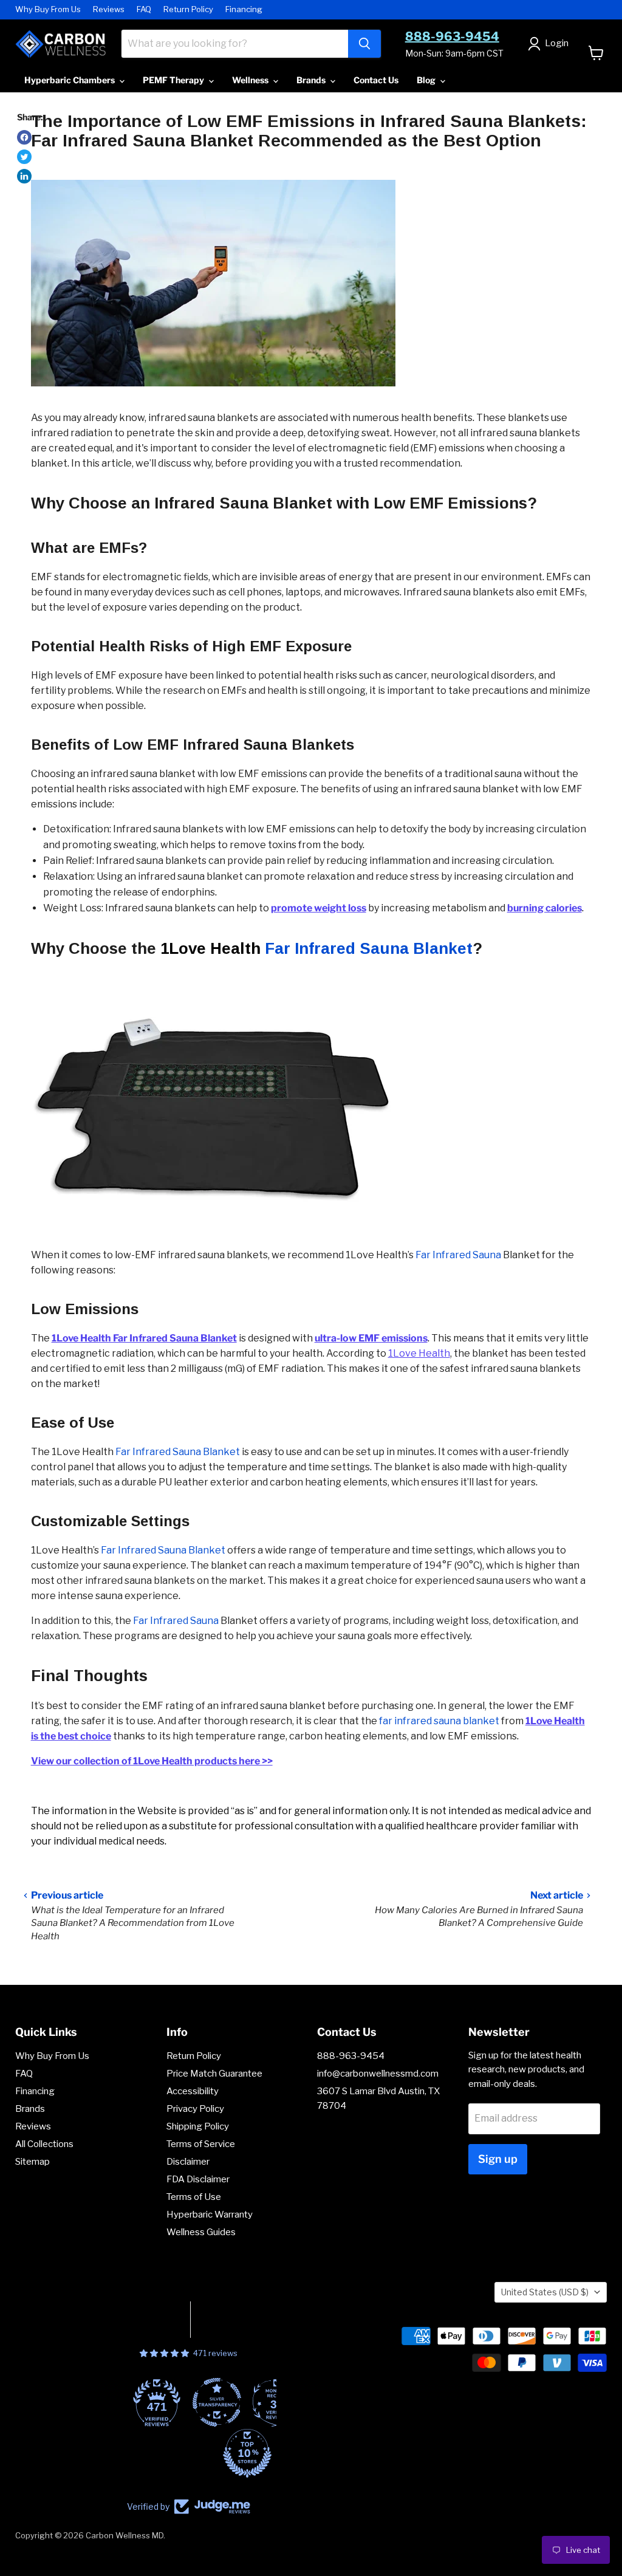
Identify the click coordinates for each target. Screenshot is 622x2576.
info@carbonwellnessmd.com (378, 2074)
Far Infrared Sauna (458, 1255)
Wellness (251, 80)
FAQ (144, 9)
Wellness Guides (201, 2232)
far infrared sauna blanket (439, 1721)
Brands (312, 80)
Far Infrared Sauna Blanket (369, 948)
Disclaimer (188, 2162)
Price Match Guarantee (214, 2074)
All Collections (44, 2144)
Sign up (498, 2159)
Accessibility (193, 2091)
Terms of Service (201, 2144)
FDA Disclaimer (198, 2179)
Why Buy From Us (48, 9)
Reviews (109, 9)
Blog (427, 80)
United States (545, 2292)
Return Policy (188, 9)
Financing (244, 9)
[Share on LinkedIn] (24, 176)
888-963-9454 (452, 36)
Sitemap (32, 2162)
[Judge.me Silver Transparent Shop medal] (217, 2402)
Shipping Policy (198, 2126)
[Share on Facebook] (24, 137)
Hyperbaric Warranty (210, 2215)
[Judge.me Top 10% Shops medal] (247, 2453)
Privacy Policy (195, 2109)
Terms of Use (194, 2197)
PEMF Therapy (174, 80)
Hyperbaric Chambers (70, 80)
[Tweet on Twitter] (24, 157)
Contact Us (376, 80)
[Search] (364, 44)
